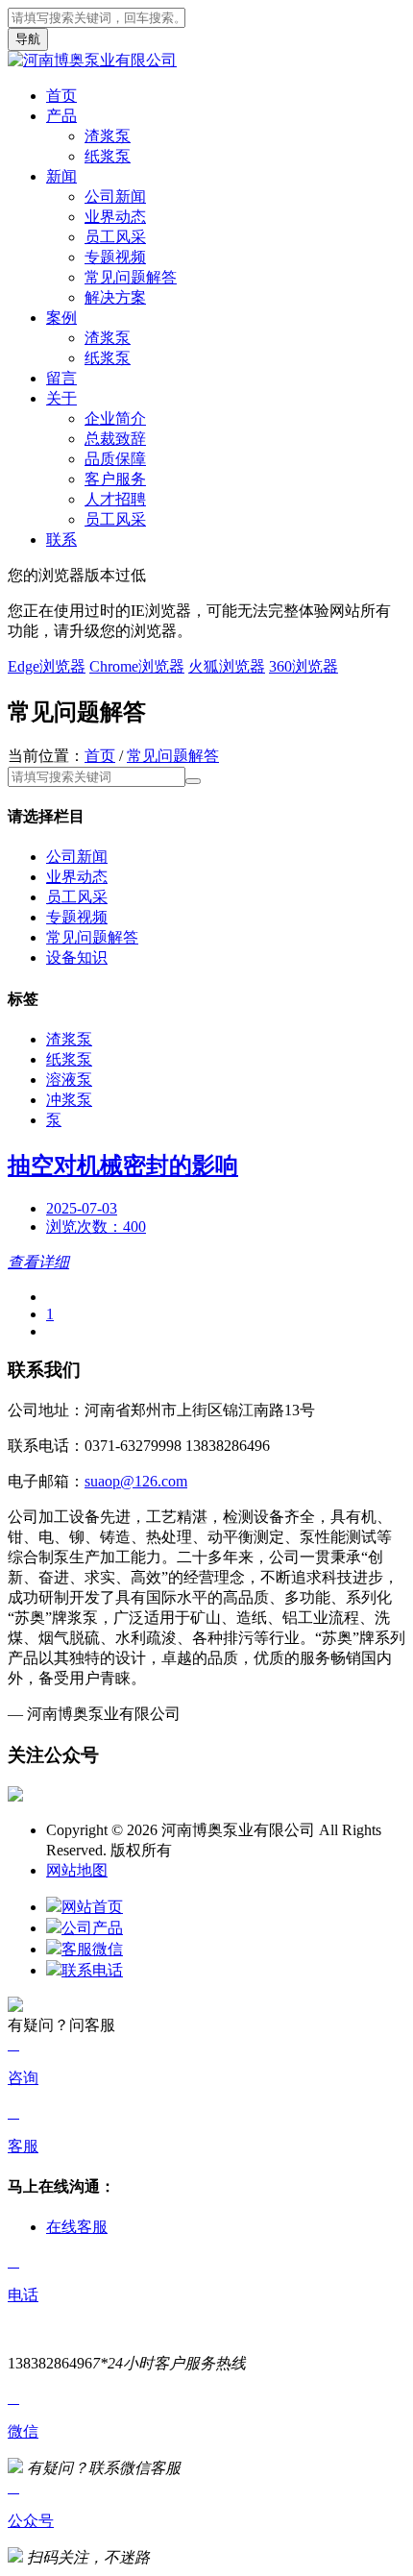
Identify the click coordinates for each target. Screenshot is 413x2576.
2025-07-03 (82, 1208)
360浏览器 (304, 666)
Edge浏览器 (47, 666)
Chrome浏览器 (137, 666)
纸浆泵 (108, 156)
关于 (61, 398)
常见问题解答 (131, 277)
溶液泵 (69, 1079)
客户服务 (115, 479)
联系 (61, 540)
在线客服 (77, 2227)
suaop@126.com (136, 1481)
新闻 (61, 176)
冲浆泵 (69, 1100)
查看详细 (38, 1262)
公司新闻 (115, 196)
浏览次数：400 (96, 1227)
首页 (61, 96)
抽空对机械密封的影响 (123, 1165)
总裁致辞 (115, 439)
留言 (61, 378)
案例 (61, 318)
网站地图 (77, 1870)
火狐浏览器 (227, 666)
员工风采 (115, 237)
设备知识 (77, 957)
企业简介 (115, 418)
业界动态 (115, 217)
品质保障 (115, 459)
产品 (61, 116)
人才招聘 (115, 499)
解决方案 (115, 297)
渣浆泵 (108, 136)
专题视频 (115, 257)
